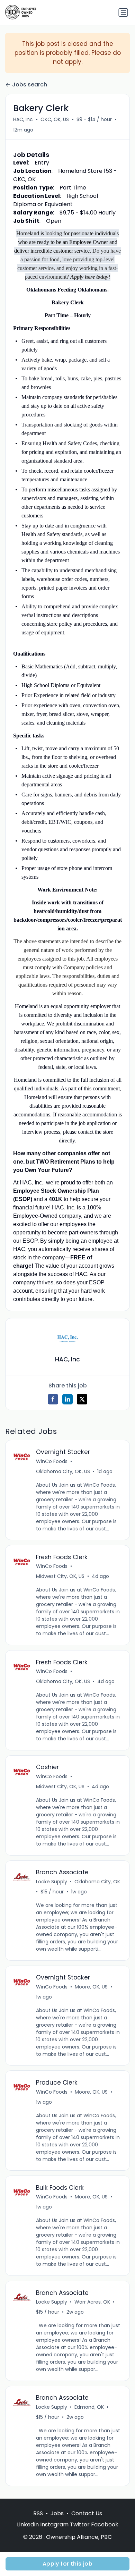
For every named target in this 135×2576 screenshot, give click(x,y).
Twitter (80, 2524)
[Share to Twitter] (82, 1399)
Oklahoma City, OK (97, 1882)
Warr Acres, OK (92, 2302)
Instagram (54, 2524)
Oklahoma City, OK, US (63, 1471)
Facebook (105, 2524)
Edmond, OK (89, 2407)
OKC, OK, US (55, 119)
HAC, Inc (23, 119)
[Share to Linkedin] (67, 1399)
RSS (38, 2513)
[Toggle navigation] (123, 12)
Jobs (57, 2513)
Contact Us (87, 2513)
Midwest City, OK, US (60, 1576)
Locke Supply (52, 1882)
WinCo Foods (52, 1461)
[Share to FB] (53, 1399)
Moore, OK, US (91, 1987)
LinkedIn (28, 2524)
